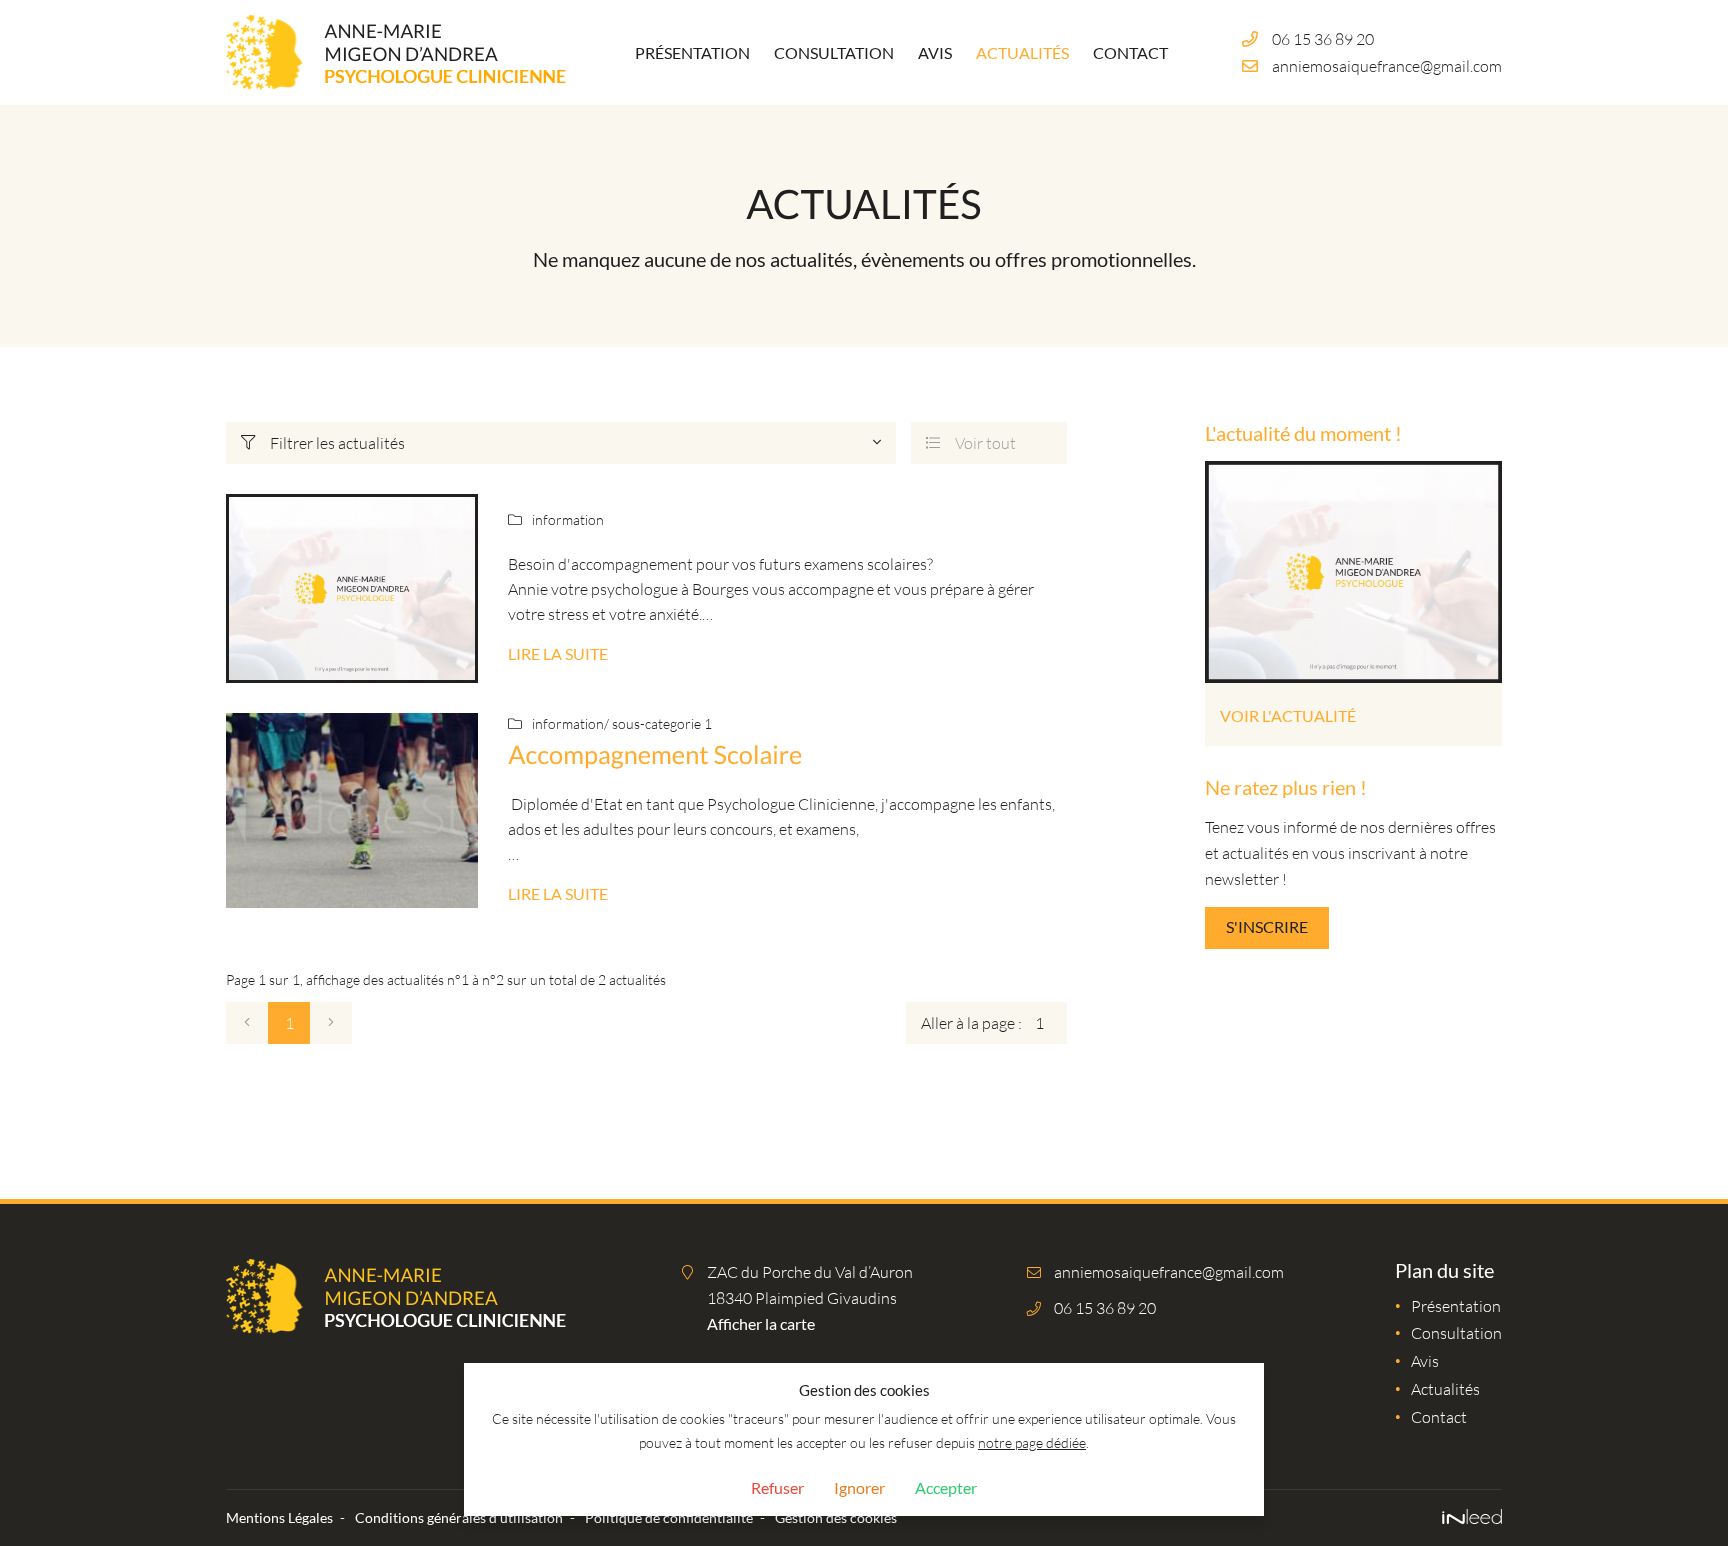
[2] (331, 1023)
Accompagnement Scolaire (655, 755)
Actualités (1022, 52)
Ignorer (859, 1487)
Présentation (692, 52)
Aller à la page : (971, 1022)
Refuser (777, 1487)
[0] (247, 1023)
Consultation (834, 52)
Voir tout (971, 442)
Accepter (946, 1487)
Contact (1130, 52)
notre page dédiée (1032, 1442)
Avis (935, 52)
